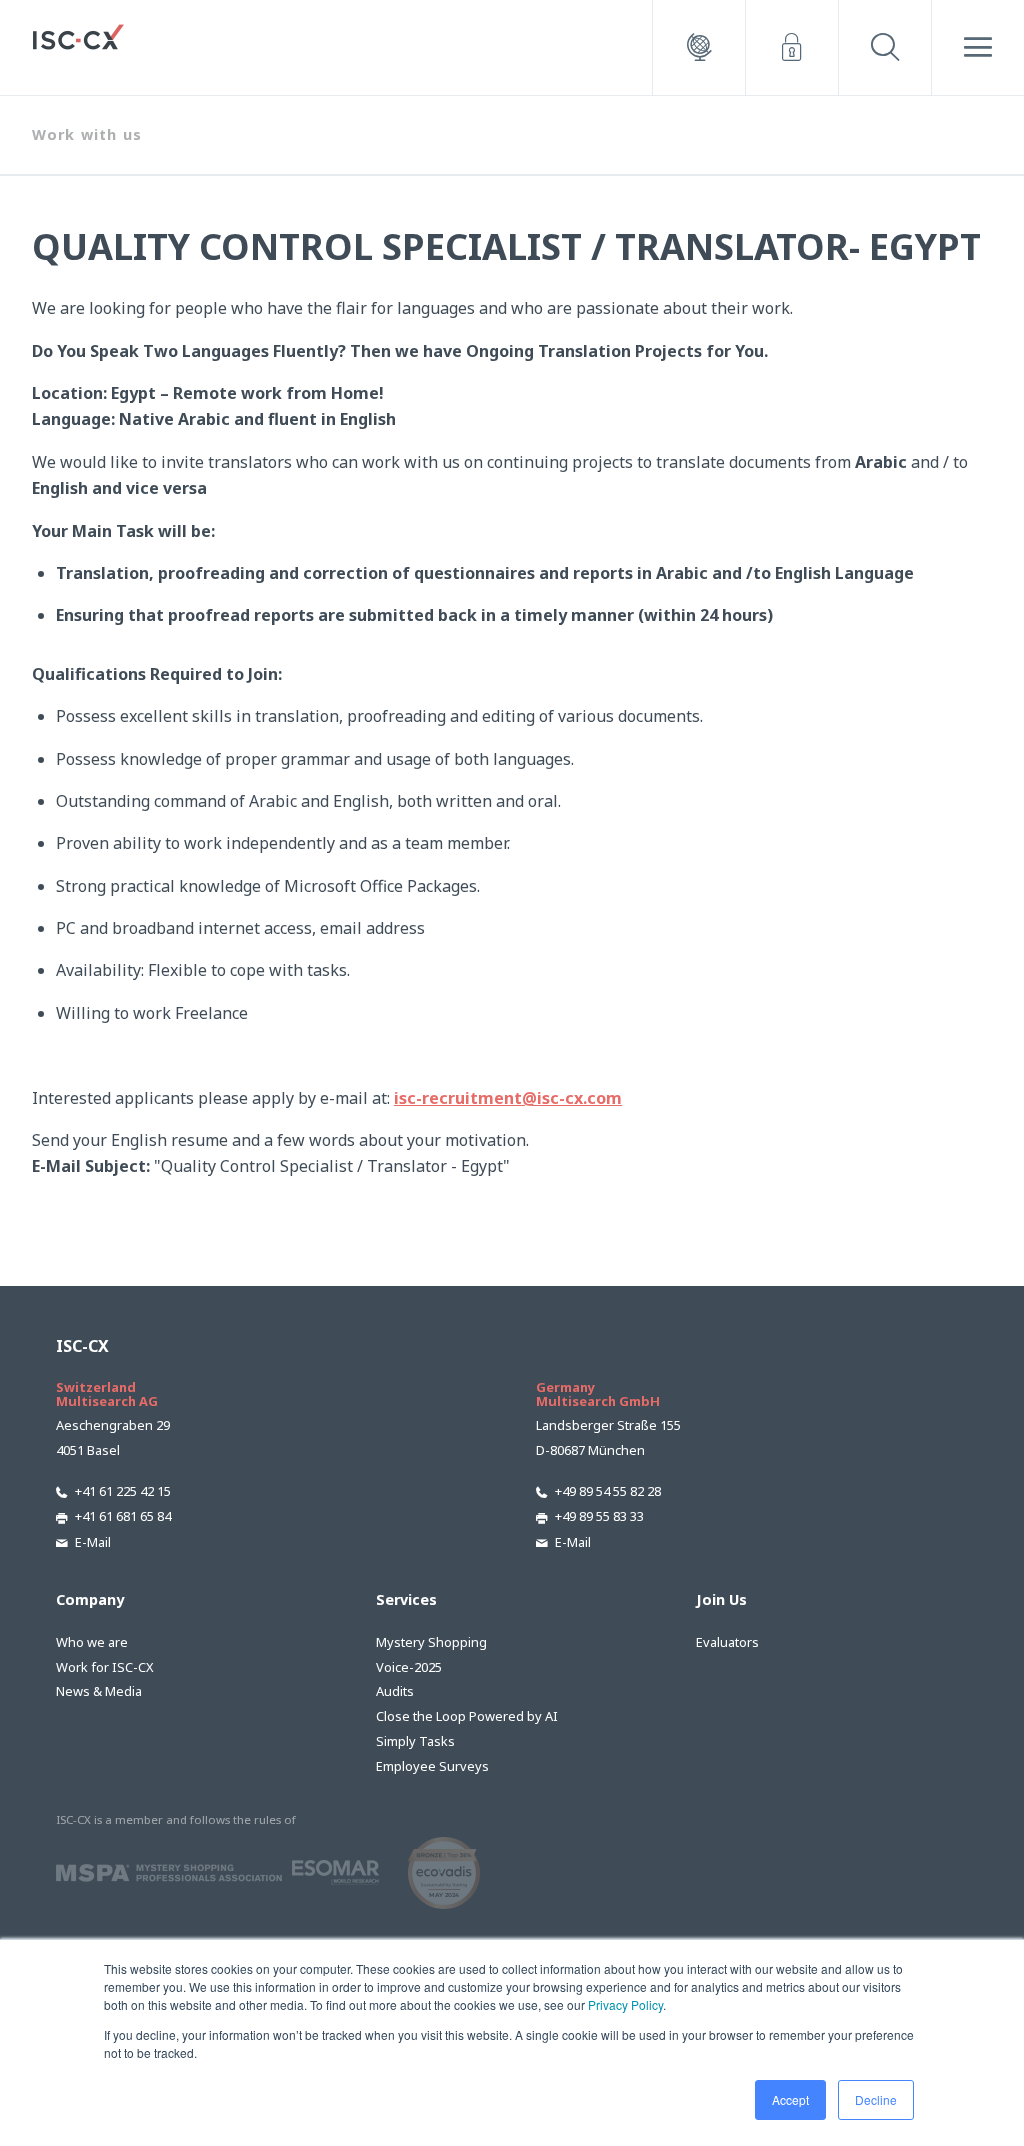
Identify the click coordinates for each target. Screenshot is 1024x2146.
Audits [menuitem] (395, 1691)
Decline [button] (876, 2099)
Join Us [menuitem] (721, 1599)
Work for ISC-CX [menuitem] (105, 1667)
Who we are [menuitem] (92, 1642)
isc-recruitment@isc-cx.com (508, 1098)
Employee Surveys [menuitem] (432, 1766)
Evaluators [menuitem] (727, 1642)
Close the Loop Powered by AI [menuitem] (467, 1716)
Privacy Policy (625, 2004)
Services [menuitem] (406, 1599)
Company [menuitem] (90, 1599)
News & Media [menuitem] (99, 1691)
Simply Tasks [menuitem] (415, 1741)
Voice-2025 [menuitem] (409, 1667)
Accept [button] (790, 2099)
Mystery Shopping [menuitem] (431, 1642)
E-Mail (93, 1542)
